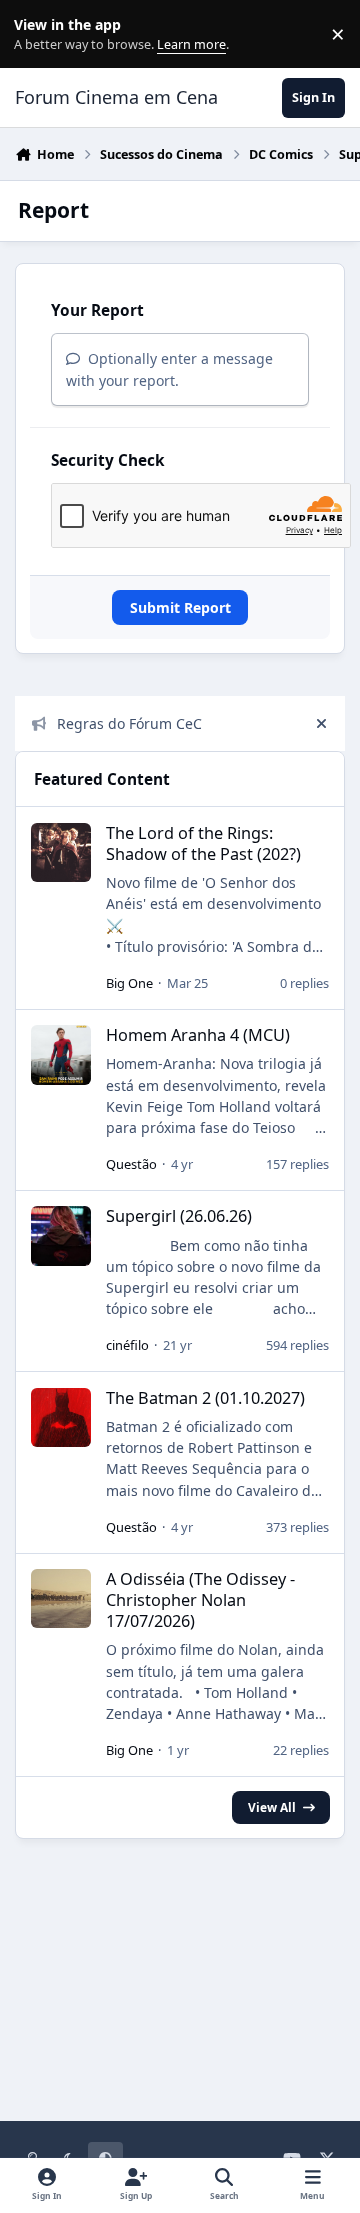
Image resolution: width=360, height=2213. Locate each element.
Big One (129, 983)
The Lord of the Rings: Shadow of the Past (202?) (203, 843)
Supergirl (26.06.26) (179, 1216)
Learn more (38, 34)
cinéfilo (127, 1345)
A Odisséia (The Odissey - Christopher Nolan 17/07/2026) (200, 1600)
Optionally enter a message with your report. (169, 369)
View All (272, 1807)
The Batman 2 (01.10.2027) (205, 1398)
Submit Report (180, 607)
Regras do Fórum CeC (129, 723)
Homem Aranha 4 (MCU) (198, 1035)
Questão (131, 1164)
